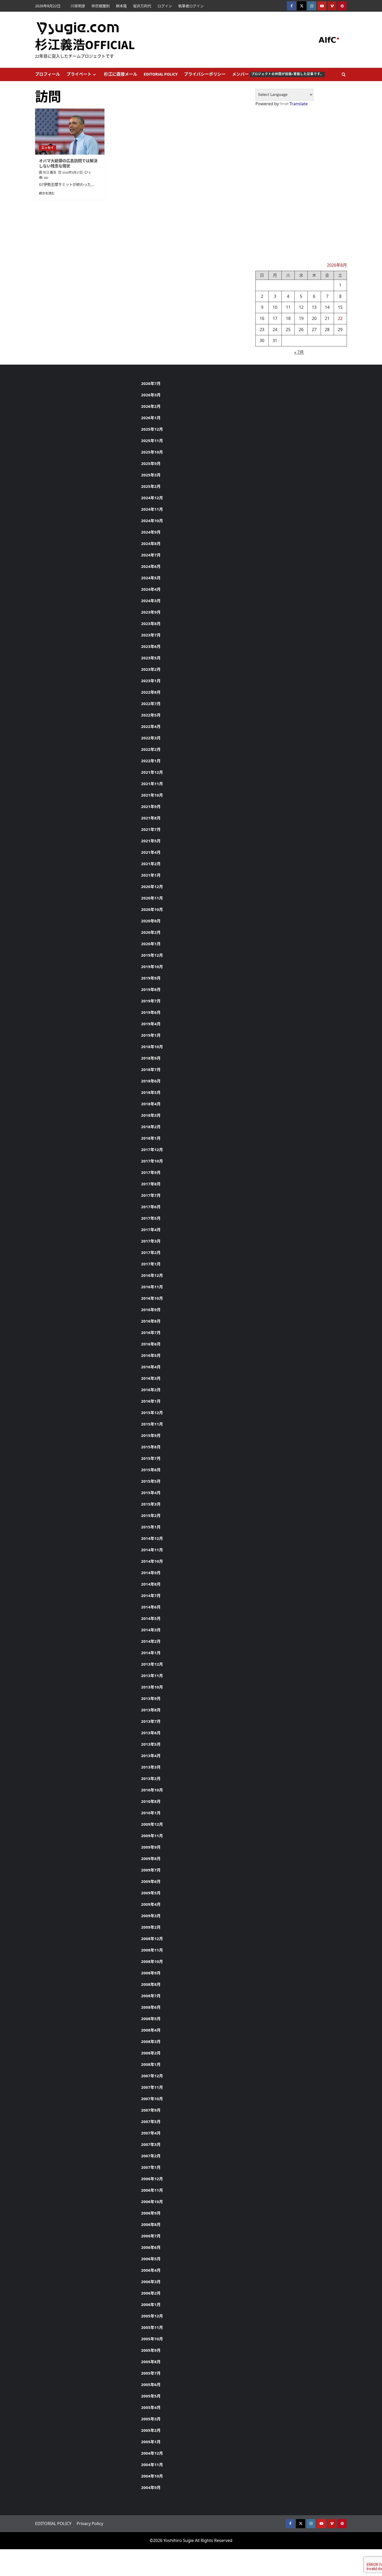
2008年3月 (151, 2041)
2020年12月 (152, 886)
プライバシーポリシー (205, 74)
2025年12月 (152, 429)
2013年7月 (151, 1721)
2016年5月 (151, 1355)
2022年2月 (151, 749)
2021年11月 (152, 784)
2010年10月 (152, 1790)
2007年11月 (152, 2087)
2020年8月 (151, 921)
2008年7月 (151, 1996)
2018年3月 (151, 1115)
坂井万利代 (142, 6)
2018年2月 (151, 1127)
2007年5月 (151, 2121)
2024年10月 (152, 521)
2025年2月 (151, 486)
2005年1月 (151, 2442)
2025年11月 (152, 441)
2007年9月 (151, 2110)
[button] (344, 74)
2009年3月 (151, 1916)
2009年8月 (151, 1858)
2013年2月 (151, 1778)
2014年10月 (152, 1561)
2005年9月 (151, 2350)
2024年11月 (152, 509)
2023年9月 (151, 612)
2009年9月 (151, 1847)
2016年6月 (151, 1344)
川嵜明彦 (78, 6)
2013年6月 (151, 1733)
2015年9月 (151, 1435)
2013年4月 (151, 1756)
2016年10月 (152, 1298)
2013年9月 (151, 1698)
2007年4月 (151, 2133)
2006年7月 (151, 2236)
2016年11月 (152, 1287)
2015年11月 (152, 1424)
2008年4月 (151, 2030)
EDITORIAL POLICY (161, 74)
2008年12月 (152, 1938)
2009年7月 (151, 1870)
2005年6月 (151, 2384)
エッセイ (48, 148)
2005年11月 (152, 2327)
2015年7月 (151, 1458)
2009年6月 (151, 1881)
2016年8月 (151, 1321)
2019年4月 (151, 1024)
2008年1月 (151, 2064)
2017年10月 (152, 1161)
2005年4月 (151, 2407)
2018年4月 (151, 1104)
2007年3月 (151, 2144)
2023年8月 (151, 623)
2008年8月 (151, 1984)
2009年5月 (151, 1893)
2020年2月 (151, 932)
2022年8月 (151, 692)
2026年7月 (151, 383)
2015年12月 (152, 1412)
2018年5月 (151, 1092)
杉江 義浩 (50, 173)
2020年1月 (151, 944)
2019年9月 (151, 978)
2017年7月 (151, 1195)
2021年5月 (151, 841)
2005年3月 (151, 2419)
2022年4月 (151, 726)
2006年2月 (151, 2293)
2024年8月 (151, 543)
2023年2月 (151, 669)
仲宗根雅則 (101, 6)
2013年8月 (151, 1710)
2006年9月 (151, 2213)
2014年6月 (151, 1607)
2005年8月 (151, 2362)
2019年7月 (151, 1001)
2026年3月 (151, 395)
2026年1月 (151, 418)
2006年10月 (152, 2202)
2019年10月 (152, 967)
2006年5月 (151, 2259)
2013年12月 (152, 1664)
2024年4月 (151, 589)
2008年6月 (151, 2007)
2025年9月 (151, 463)
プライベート (79, 74)
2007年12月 (152, 2076)
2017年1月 (151, 1264)
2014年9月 (151, 1573)
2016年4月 (151, 1367)
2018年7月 (151, 1069)
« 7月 (299, 352)
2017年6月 (151, 1207)
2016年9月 (151, 1310)
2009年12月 (152, 1824)
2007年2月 (151, 2156)
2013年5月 (151, 1744)
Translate (299, 104)
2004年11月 (152, 2465)
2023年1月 (151, 681)
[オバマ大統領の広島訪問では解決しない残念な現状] (70, 132)
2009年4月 (151, 1904)
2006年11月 (152, 2190)
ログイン (165, 6)
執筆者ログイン (191, 6)
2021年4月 (151, 852)
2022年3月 (151, 738)
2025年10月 (152, 452)
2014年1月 (151, 1653)
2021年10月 (152, 795)
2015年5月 (151, 1481)
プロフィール (48, 74)
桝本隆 (121, 6)
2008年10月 (152, 1961)
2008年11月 (152, 1950)
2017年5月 (151, 1218)
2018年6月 (151, 1081)
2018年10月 (152, 1047)
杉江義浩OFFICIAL (85, 45)
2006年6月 (151, 2247)
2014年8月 (151, 1584)
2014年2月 (151, 1641)
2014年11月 (152, 1550)
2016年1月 (151, 1401)
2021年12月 (152, 772)
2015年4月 (151, 1493)
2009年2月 (151, 1927)
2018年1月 (151, 1138)
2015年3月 (151, 1504)
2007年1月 (151, 2167)
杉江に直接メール (121, 74)
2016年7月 (151, 1332)
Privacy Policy (90, 2524)
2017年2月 (151, 1252)
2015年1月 (151, 1527)
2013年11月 (152, 1675)
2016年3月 (151, 1378)
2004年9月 (151, 2487)
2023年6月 (151, 646)
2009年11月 (152, 1836)
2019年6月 (151, 1012)
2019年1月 (151, 1035)
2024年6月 (151, 566)
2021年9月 (151, 806)
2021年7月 (151, 829)
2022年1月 (151, 761)
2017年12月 (152, 1149)
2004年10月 (152, 2476)
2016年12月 (152, 1275)
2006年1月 (151, 2304)
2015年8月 (151, 1447)
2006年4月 (151, 2270)
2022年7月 (151, 704)
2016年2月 (151, 1390)
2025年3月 (151, 475)
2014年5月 (151, 1618)
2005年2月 (151, 2430)
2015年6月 (151, 1470)
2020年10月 (152, 909)
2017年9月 (151, 1172)
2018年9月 (151, 1058)
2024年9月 (151, 532)
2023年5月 (151, 658)
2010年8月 (151, 1801)
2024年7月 (151, 555)
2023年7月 (151, 635)
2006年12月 (152, 2179)
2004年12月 (152, 2453)
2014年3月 (151, 1630)
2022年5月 (151, 715)
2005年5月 (151, 2396)
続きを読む (47, 193)
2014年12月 (152, 1538)
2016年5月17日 (73, 173)
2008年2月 (151, 2053)
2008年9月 (151, 1973)
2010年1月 (151, 1813)
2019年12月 (152, 955)
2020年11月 (152, 898)
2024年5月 (151, 578)
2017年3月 (151, 1241)
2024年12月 (152, 498)
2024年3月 (151, 601)
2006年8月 (151, 2224)
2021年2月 (151, 864)
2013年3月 (151, 1767)
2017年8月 (151, 1184)
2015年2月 (151, 1515)
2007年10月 (152, 2099)
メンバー (278, 74)
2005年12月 (152, 2316)
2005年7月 (151, 2373)
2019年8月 (151, 989)
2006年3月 (151, 2282)
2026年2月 (151, 406)
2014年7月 (151, 1595)
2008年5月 (151, 2019)
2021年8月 (151, 818)
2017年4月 (151, 1230)
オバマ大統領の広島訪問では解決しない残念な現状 (68, 164)
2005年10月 (152, 2339)
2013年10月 (152, 1687)
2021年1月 (151, 875)
